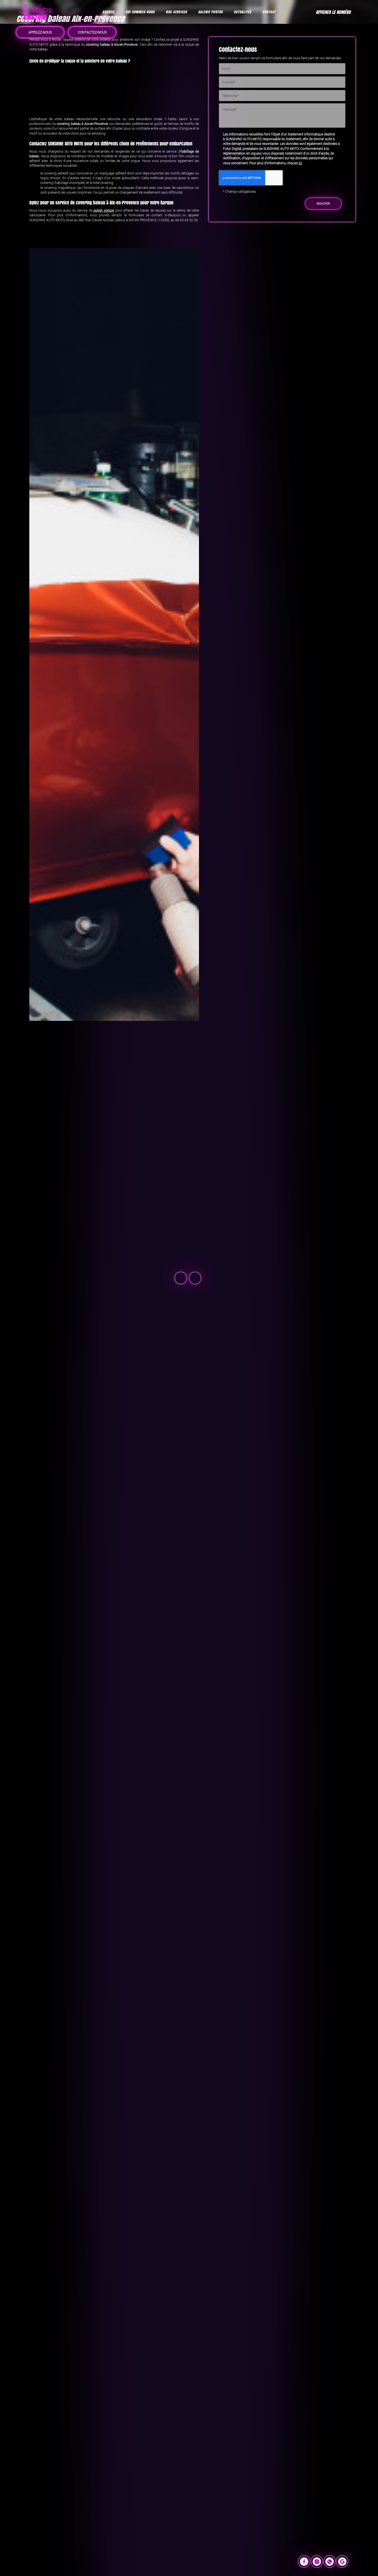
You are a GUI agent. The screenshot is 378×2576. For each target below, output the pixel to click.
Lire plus (47, 1282)
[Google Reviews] (342, 2561)
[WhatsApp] (330, 2561)
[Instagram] (317, 2561)
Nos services (176, 12)
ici (300, 163)
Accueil (108, 12)
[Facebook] (304, 2561)
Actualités (243, 12)
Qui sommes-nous (140, 12)
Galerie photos (210, 12)
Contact (269, 12)
